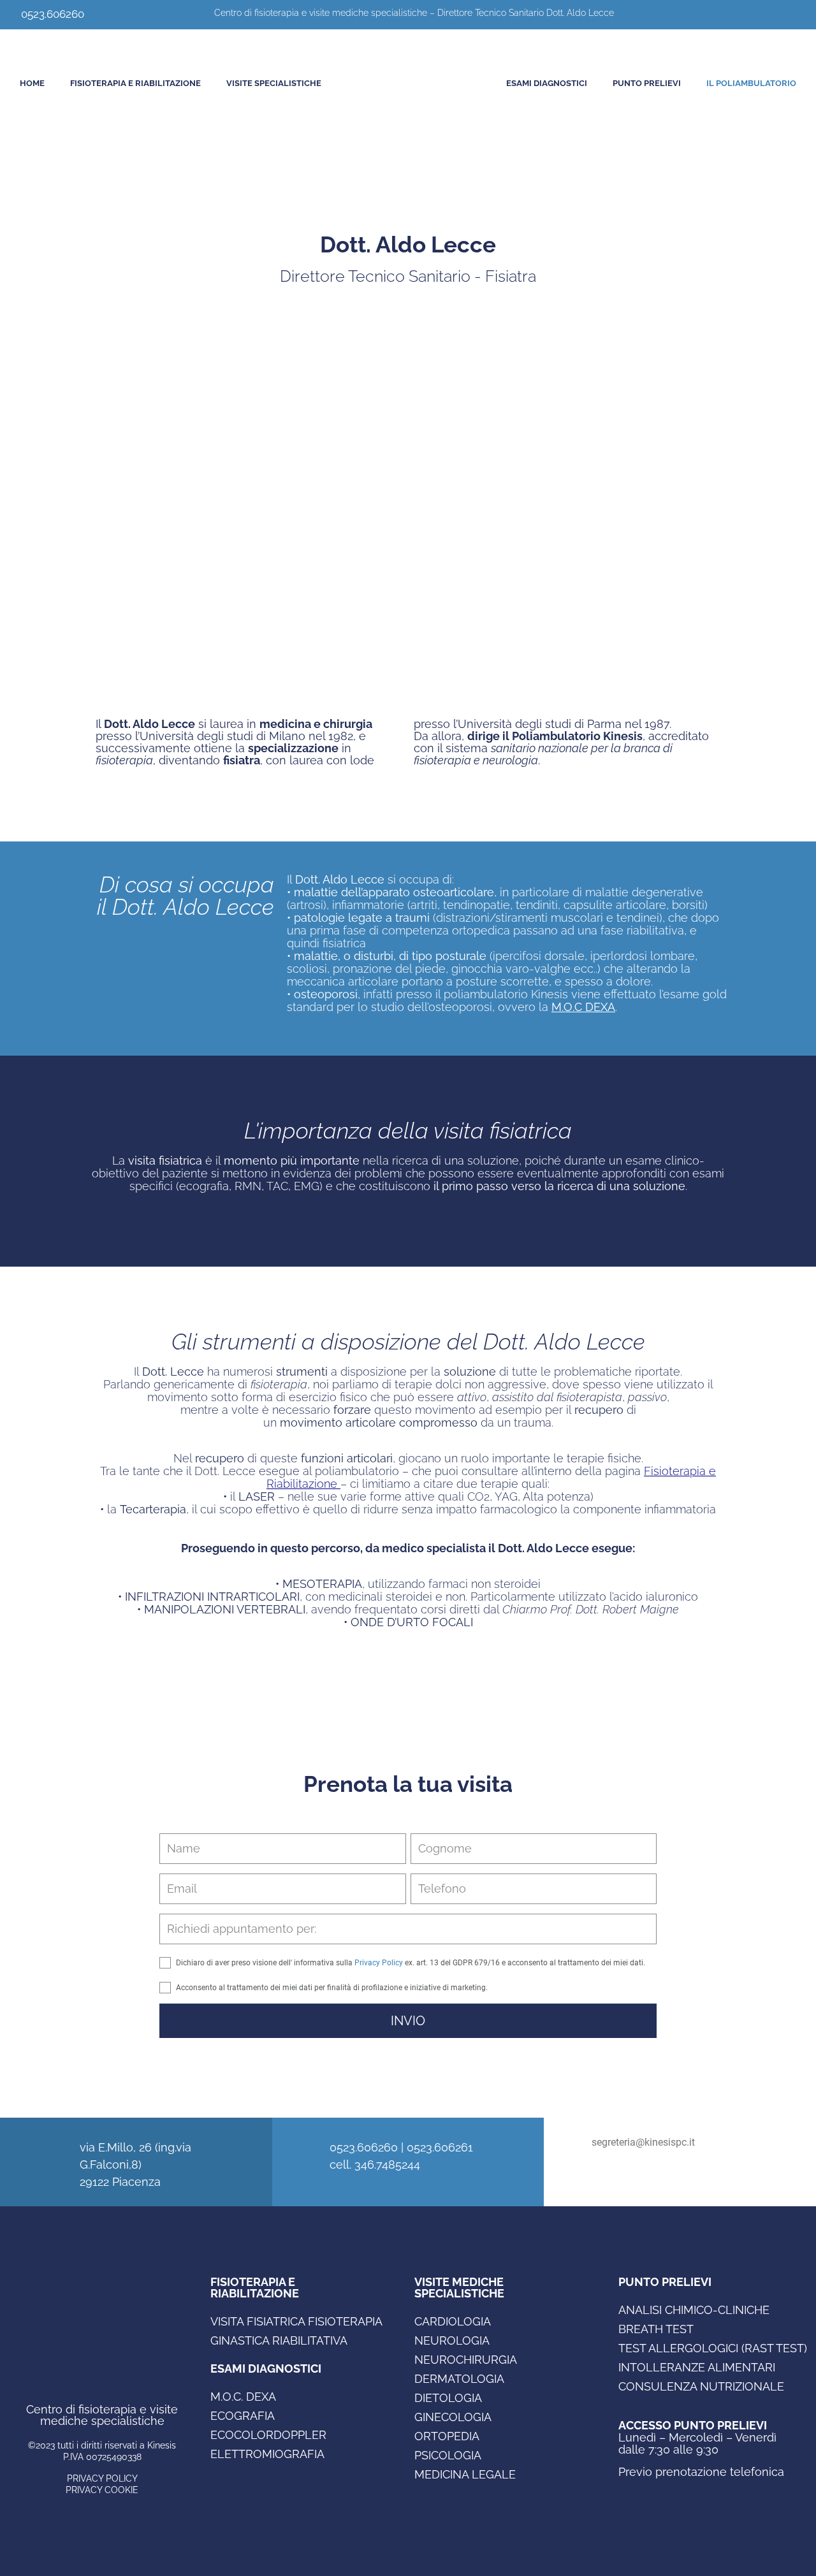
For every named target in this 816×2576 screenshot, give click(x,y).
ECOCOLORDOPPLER (268, 2435)
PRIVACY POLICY (102, 2478)
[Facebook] (781, 14)
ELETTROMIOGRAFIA (267, 2454)
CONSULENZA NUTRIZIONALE (701, 2386)
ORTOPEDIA (447, 2436)
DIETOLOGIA (448, 2398)
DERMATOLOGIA (459, 2379)
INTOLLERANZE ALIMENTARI (697, 2367)
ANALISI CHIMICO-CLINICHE (694, 2310)
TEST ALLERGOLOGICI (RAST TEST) (713, 2348)
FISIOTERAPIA (345, 2321)
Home (32, 83)
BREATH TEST (656, 2329)
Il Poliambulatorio (751, 83)
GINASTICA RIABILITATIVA (279, 2340)
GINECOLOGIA (453, 2417)
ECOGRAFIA (243, 2416)
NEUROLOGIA (452, 2340)
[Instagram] (799, 14)
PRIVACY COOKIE (102, 2490)
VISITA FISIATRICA (258, 2321)
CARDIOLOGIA (453, 2321)
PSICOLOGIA (448, 2455)
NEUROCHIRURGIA (466, 2360)
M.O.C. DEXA (243, 2397)
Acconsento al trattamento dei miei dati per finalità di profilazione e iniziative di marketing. (332, 1988)
